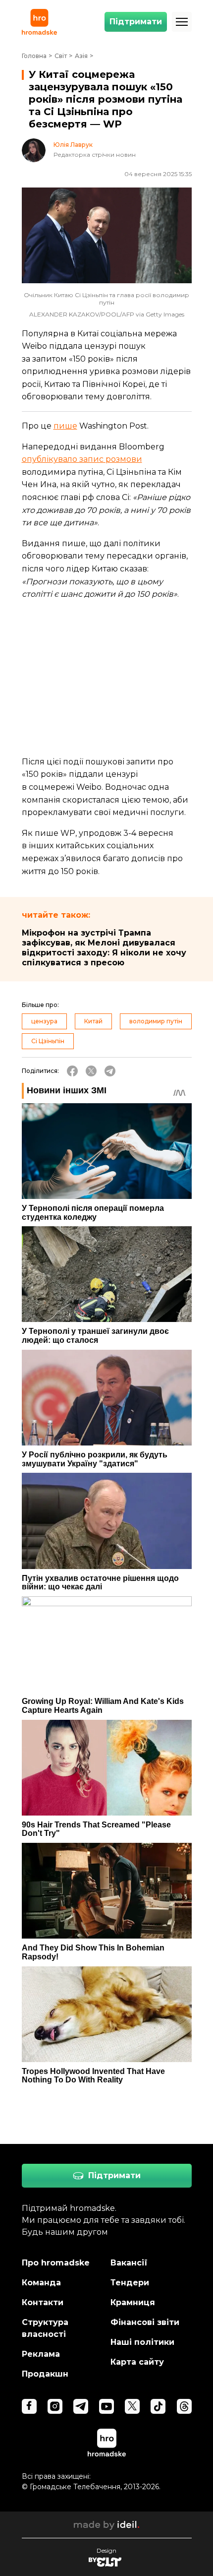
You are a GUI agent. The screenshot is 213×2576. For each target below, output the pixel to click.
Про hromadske (56, 2263)
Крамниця (133, 2302)
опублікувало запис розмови (82, 459)
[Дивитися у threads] (184, 2406)
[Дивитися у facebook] (29, 2406)
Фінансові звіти (145, 2322)
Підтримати (136, 22)
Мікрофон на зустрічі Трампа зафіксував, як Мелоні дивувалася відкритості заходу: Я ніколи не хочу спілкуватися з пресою (104, 948)
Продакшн (45, 2374)
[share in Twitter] (91, 1071)
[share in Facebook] (72, 1071)
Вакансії (129, 2263)
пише (65, 426)
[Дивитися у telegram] (81, 2406)
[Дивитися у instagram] (55, 2406)
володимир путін (156, 1021)
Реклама (41, 2354)
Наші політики (142, 2342)
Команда (41, 2283)
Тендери (130, 2283)
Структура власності (45, 2328)
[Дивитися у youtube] (106, 2406)
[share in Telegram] (110, 1071)
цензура (44, 1021)
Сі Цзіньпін (48, 1041)
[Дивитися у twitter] (132, 2406)
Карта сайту (137, 2362)
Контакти (43, 2302)
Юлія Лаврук (73, 145)
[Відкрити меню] (182, 22)
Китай (93, 1021)
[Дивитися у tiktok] (158, 2406)
